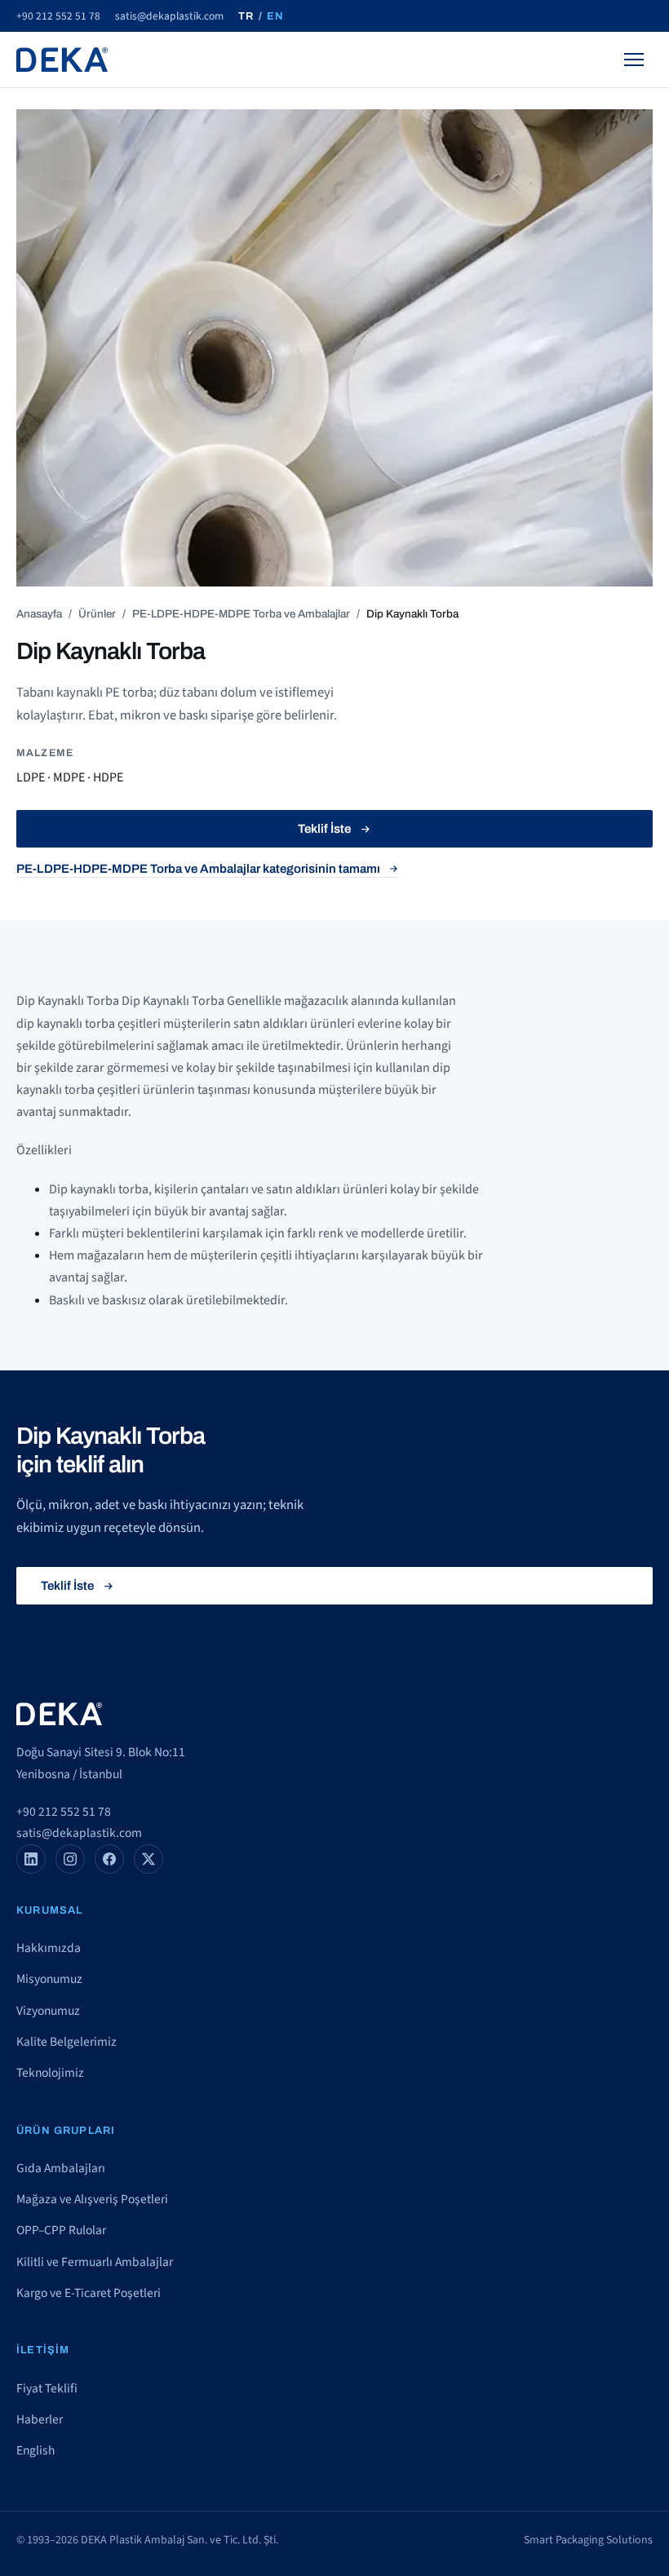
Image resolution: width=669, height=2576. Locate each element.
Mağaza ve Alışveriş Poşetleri (92, 2199)
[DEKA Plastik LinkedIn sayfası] (31, 1859)
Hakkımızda (49, 1948)
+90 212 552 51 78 (58, 16)
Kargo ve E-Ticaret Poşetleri (89, 2293)
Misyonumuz (49, 1979)
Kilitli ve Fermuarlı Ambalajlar (95, 2262)
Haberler (40, 2419)
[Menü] (634, 60)
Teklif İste (324, 829)
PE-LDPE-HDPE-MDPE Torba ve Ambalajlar (241, 614)
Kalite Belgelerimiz (66, 2042)
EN (275, 16)
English (35, 2450)
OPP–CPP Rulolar (61, 2230)
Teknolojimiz (50, 2073)
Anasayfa (39, 614)
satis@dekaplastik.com (169, 16)
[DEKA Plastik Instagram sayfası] (70, 1859)
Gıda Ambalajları (61, 2168)
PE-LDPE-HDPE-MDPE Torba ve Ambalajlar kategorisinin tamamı (198, 869)
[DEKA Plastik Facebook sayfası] (109, 1859)
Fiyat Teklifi (47, 2388)
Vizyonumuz (48, 2011)
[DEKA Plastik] (62, 60)
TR (246, 16)
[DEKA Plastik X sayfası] (148, 1859)
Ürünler (97, 614)
